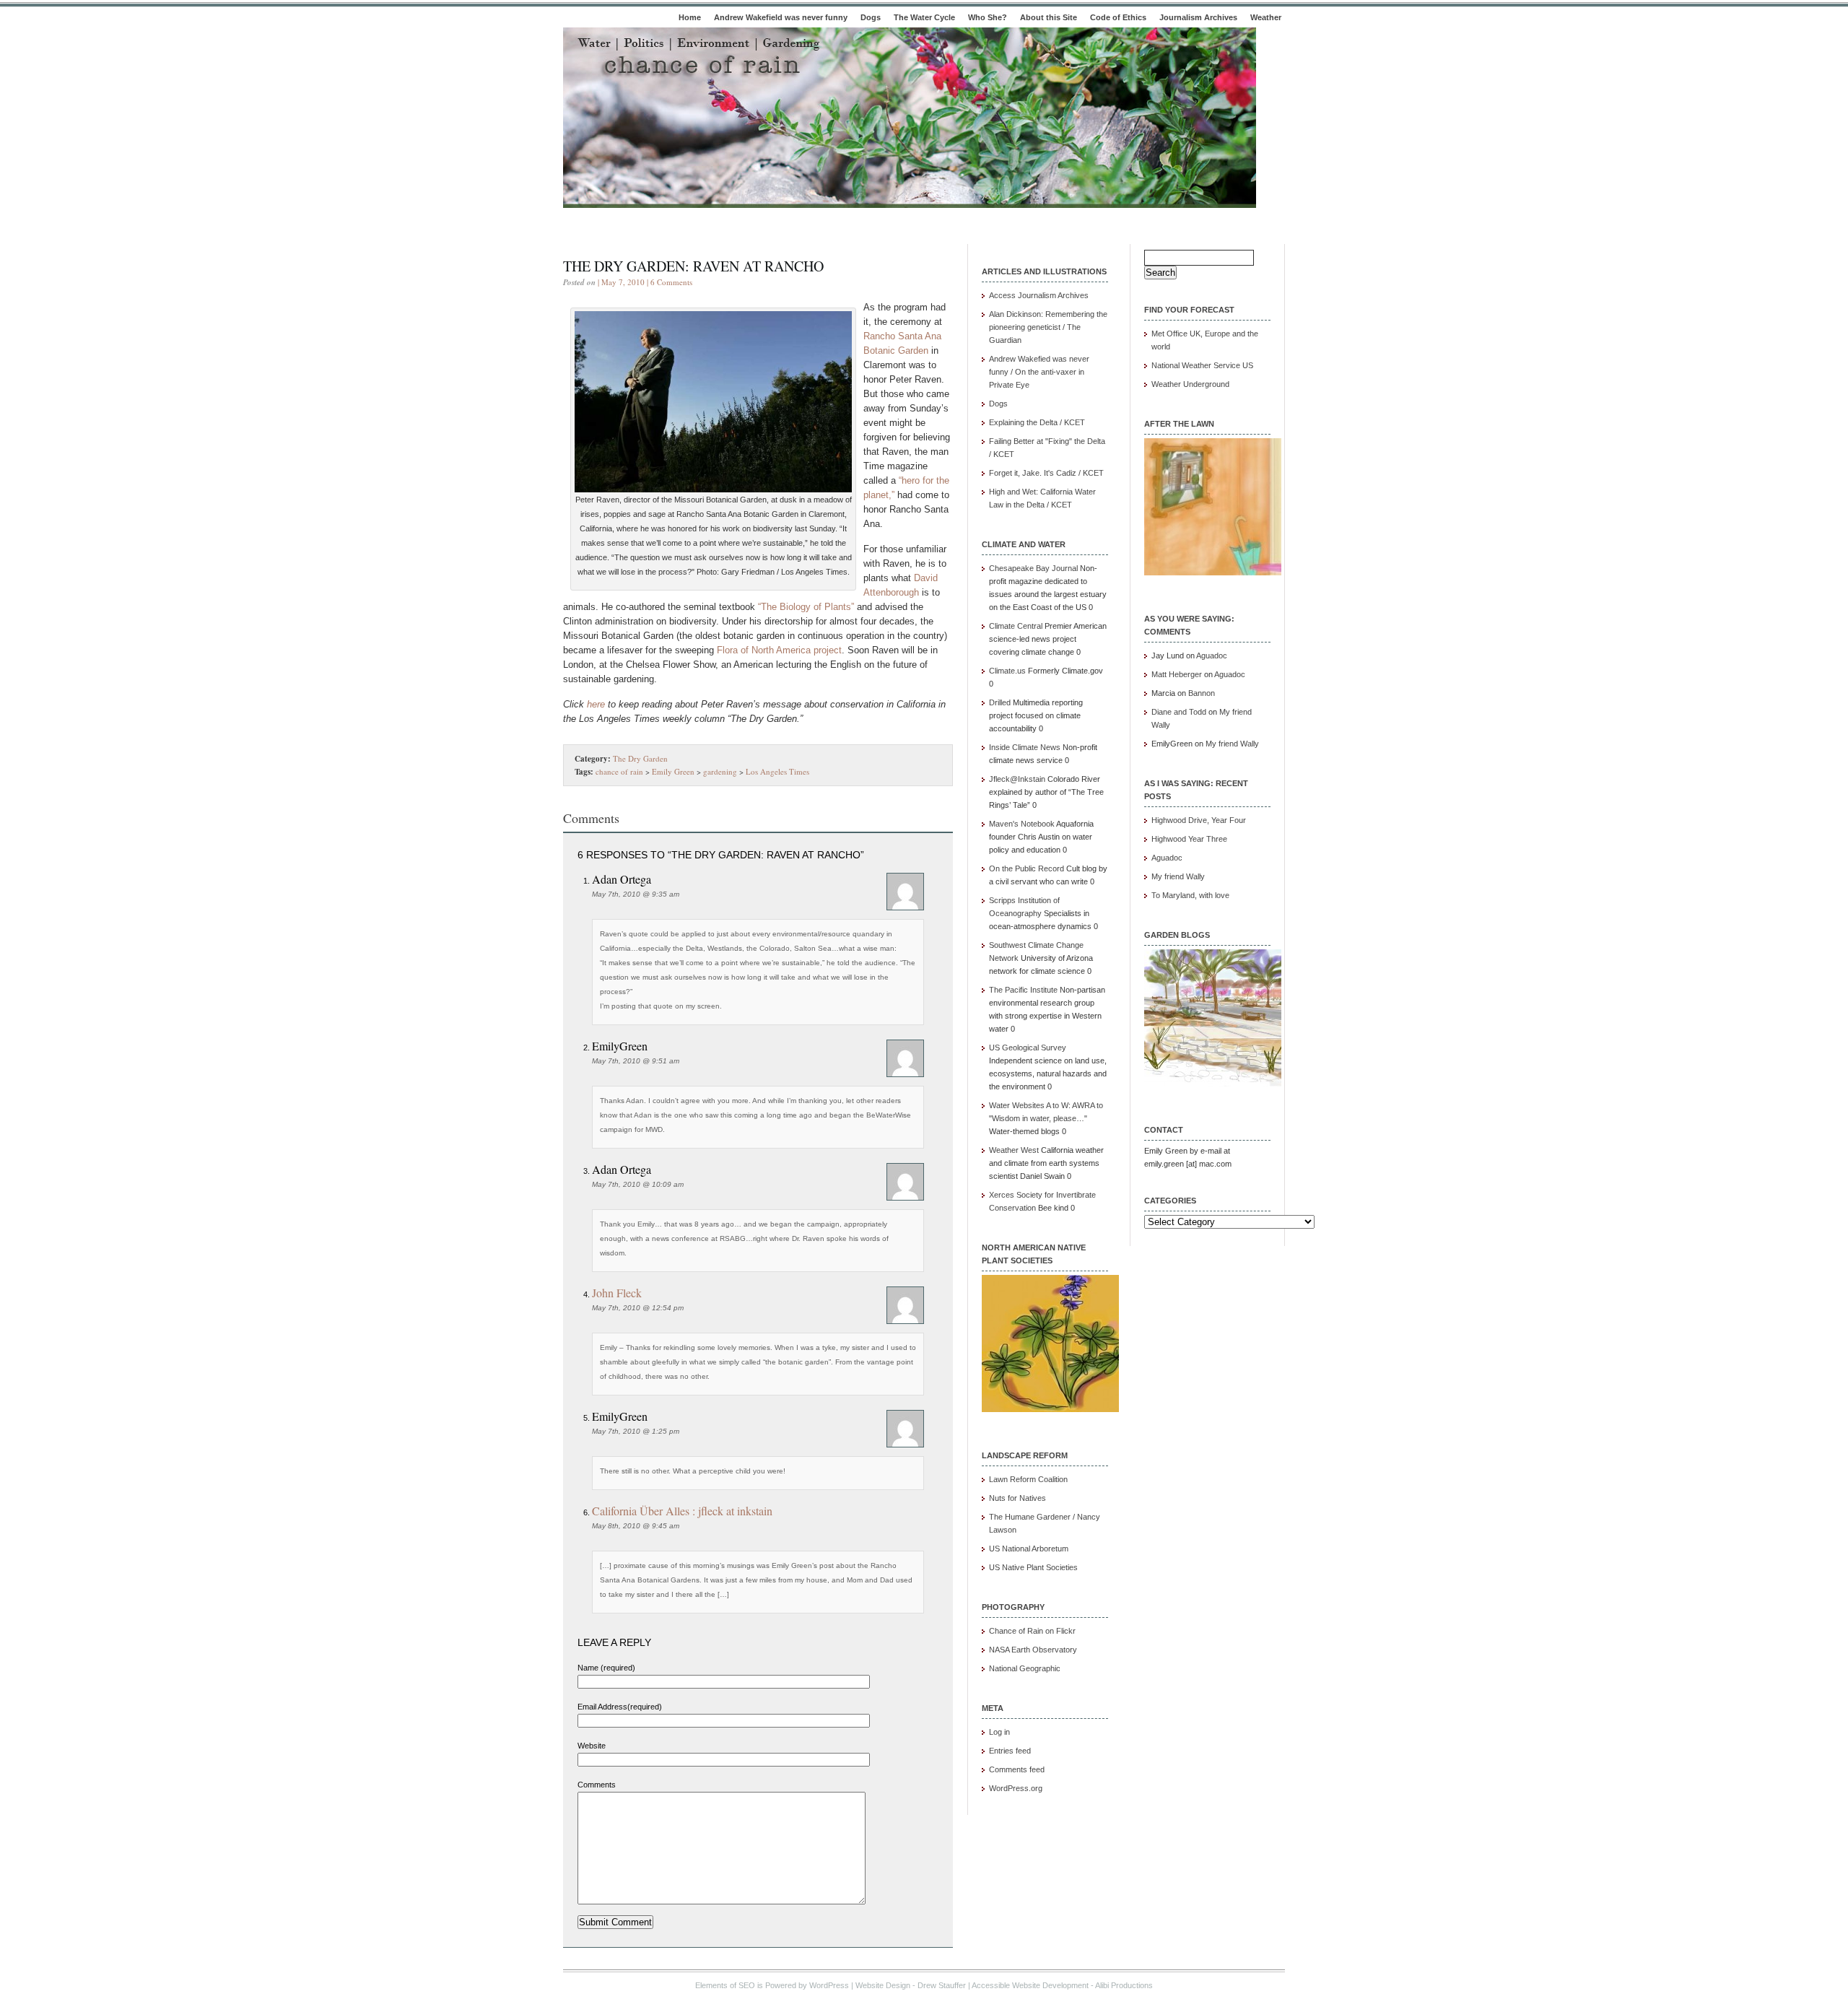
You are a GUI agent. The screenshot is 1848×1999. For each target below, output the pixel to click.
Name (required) (606, 1668)
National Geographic (1025, 1668)
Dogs (871, 17)
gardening (720, 771)
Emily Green (673, 771)
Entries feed (1010, 1751)
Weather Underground (1190, 384)
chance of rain (619, 771)
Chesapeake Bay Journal (1033, 568)
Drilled (1000, 702)
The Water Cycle (924, 17)
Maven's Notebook (1022, 824)
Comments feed (1017, 1769)
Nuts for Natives (1017, 1498)
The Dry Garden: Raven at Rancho (693, 266)
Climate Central (1016, 626)
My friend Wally (1232, 744)
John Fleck (617, 1293)
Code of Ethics (1118, 17)
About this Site (1049, 17)
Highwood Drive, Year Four (1199, 820)
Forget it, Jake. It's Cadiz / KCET (1046, 473)
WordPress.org (1016, 1788)
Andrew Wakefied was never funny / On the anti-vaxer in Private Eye (1039, 372)
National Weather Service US (1202, 365)
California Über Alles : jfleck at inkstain (682, 1511)
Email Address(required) (620, 1707)
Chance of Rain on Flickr (1032, 1631)
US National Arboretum (1029, 1549)
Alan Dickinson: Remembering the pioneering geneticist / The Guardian (1048, 327)
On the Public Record (1027, 868)
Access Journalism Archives (1039, 295)
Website (592, 1746)
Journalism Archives (1198, 17)
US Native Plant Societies (1033, 1567)
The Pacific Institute (1023, 990)
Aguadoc (1212, 656)
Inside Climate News (1025, 747)
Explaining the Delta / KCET (1037, 422)
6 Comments (671, 282)
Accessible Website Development (1030, 1985)
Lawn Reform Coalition (1028, 1479)
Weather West (1014, 1150)
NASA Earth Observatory (1033, 1650)
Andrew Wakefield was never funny (781, 17)
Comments (597, 1785)
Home (690, 17)
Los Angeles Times (777, 771)
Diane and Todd (1179, 712)
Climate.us (1007, 671)
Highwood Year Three (1189, 839)
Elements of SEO (725, 1985)
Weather (1266, 17)
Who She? (988, 17)
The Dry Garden (640, 758)
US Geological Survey (1028, 1048)
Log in (999, 1732)
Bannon (1202, 693)
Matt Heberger (1177, 674)
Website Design (883, 1985)
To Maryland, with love (1190, 895)
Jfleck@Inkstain (1017, 779)
